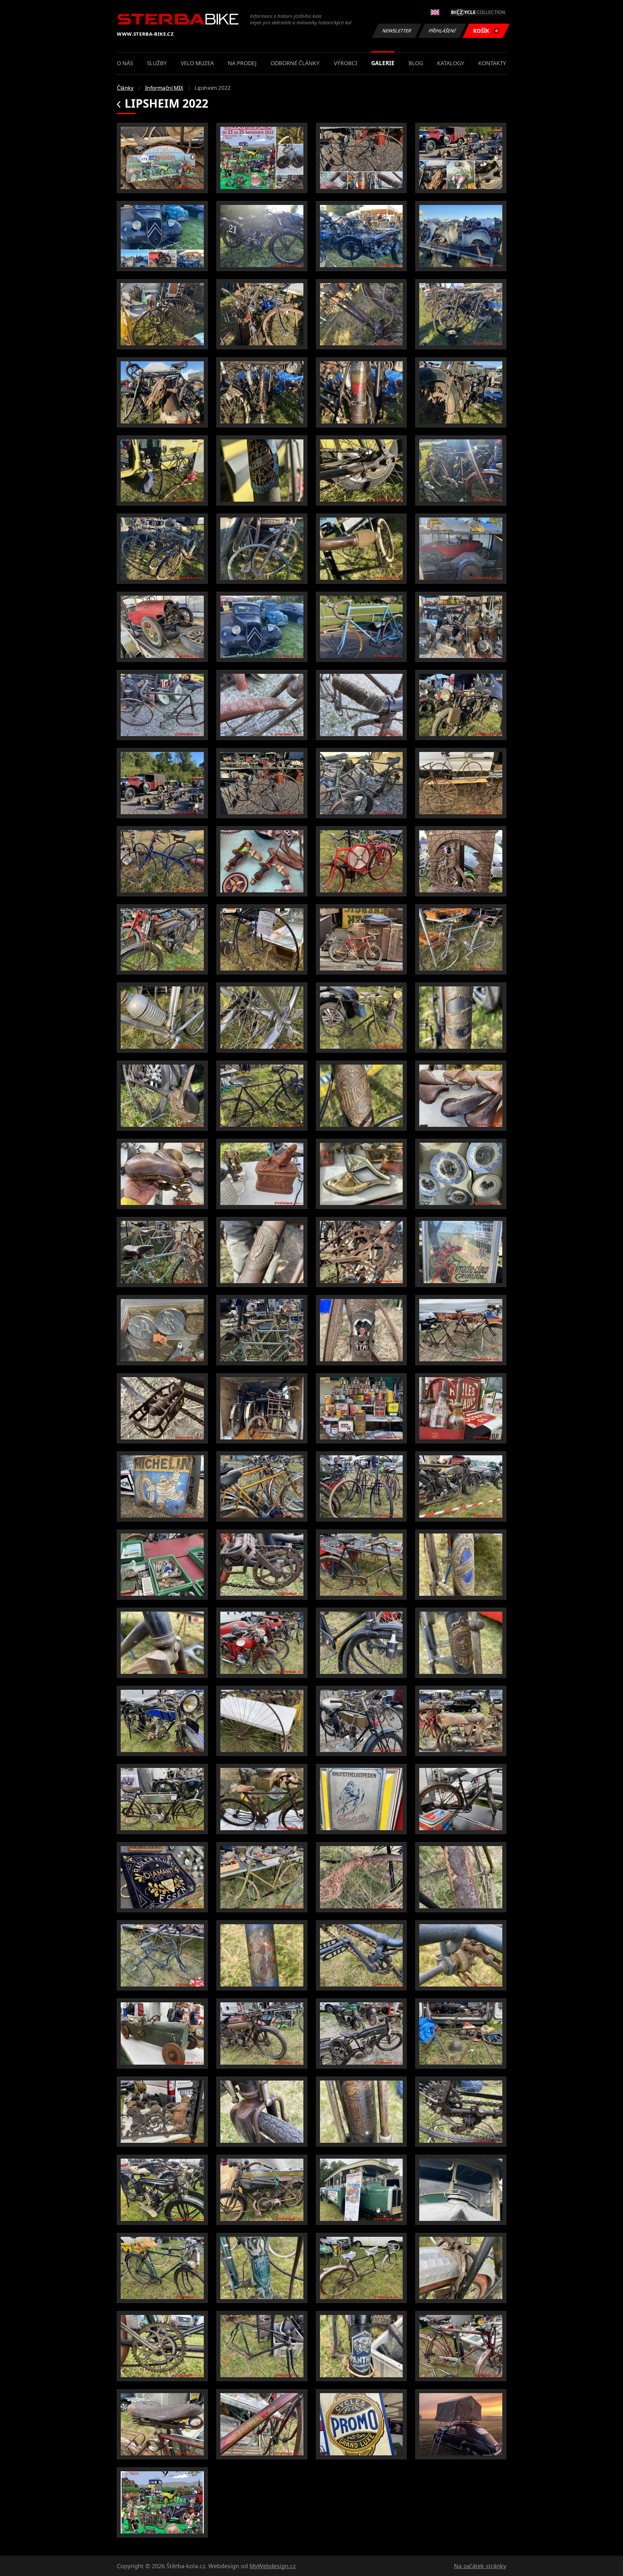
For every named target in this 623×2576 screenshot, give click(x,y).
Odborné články (295, 63)
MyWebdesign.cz (273, 2566)
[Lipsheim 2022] (162, 158)
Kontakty (492, 63)
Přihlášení (442, 31)
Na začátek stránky (480, 2566)
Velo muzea (197, 63)
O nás (125, 63)
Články (125, 88)
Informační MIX (164, 88)
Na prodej (242, 63)
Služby (157, 63)
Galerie (383, 63)
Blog (416, 63)
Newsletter (397, 31)
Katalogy (451, 63)
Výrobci (346, 63)
